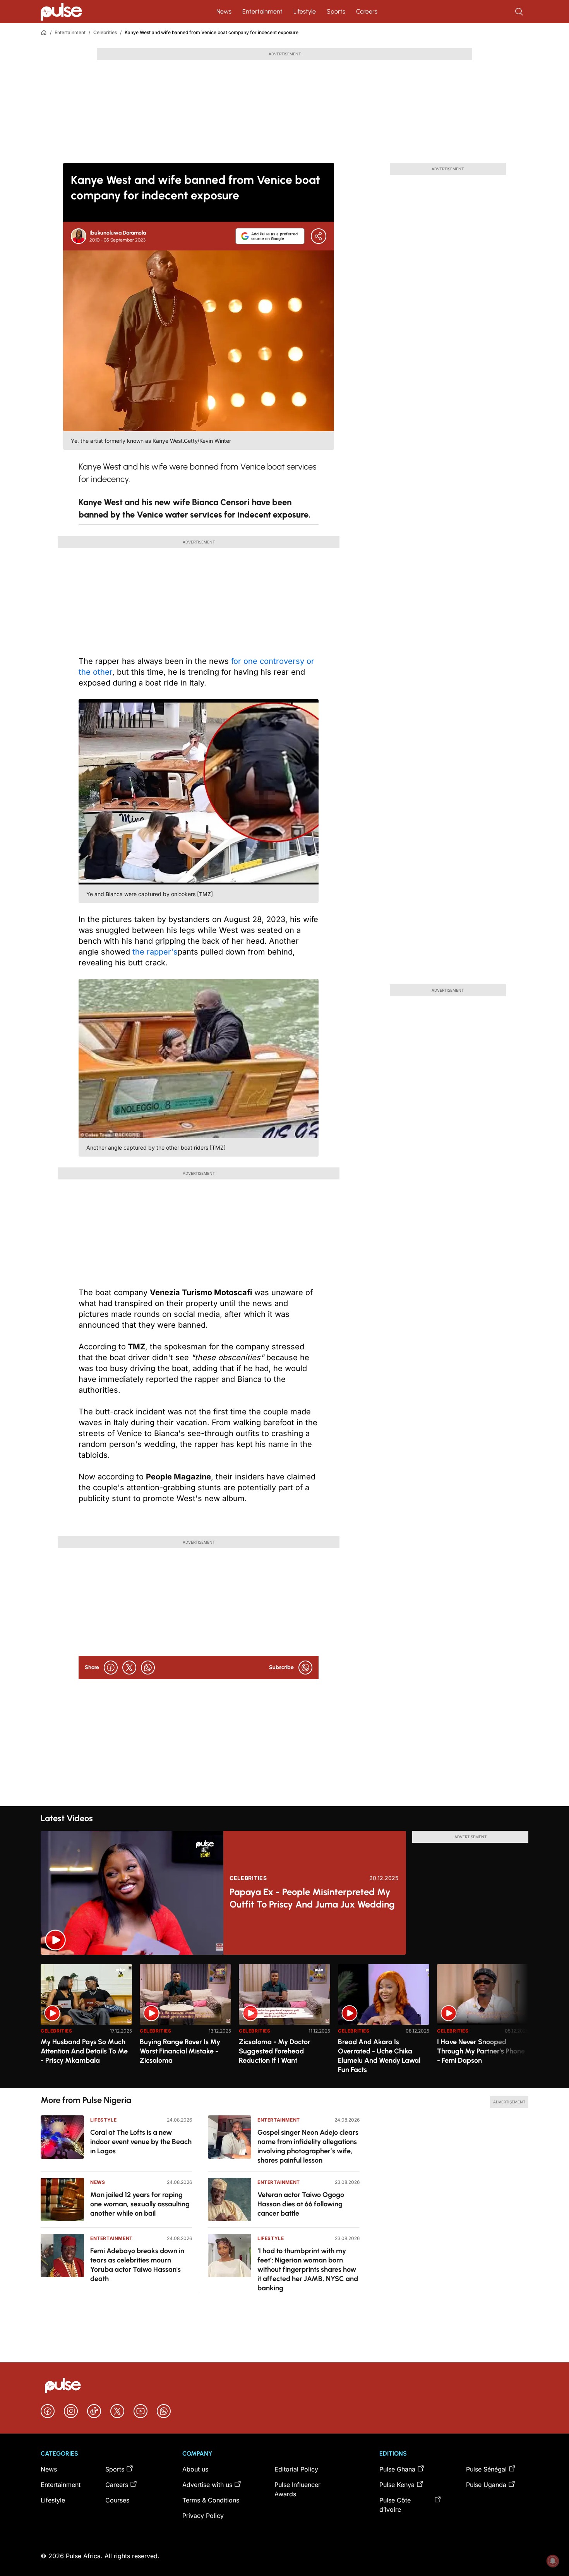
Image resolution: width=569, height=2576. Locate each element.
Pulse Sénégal (486, 2469)
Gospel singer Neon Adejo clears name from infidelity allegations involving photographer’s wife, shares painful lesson (308, 2146)
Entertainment (262, 11)
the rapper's (155, 952)
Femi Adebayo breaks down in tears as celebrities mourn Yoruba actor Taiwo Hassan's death (137, 2265)
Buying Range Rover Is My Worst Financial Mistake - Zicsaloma (180, 2051)
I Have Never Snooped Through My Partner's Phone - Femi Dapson (481, 2051)
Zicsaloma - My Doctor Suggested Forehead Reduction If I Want (275, 2051)
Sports (336, 11)
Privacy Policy (203, 2516)
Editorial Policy (296, 2469)
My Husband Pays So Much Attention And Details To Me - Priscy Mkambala (84, 2051)
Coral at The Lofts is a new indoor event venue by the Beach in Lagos (141, 2142)
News (224, 11)
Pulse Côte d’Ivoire (395, 2505)
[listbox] (284, 2022)
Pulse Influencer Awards (297, 2489)
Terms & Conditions (211, 2500)
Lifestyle (305, 11)
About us (195, 2469)
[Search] (520, 12)
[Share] (319, 236)
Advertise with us (207, 2485)
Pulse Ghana (397, 2469)
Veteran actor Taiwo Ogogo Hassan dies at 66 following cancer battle (301, 2204)
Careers (367, 11)
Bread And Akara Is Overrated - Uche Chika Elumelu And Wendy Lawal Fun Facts (379, 2056)
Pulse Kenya (397, 2485)
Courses (117, 2500)
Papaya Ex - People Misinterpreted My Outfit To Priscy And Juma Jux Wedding (312, 1898)
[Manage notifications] (553, 2561)
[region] (284, 2022)
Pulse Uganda (486, 2485)
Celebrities (105, 32)
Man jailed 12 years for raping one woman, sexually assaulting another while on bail (140, 2204)
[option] (86, 2023)
